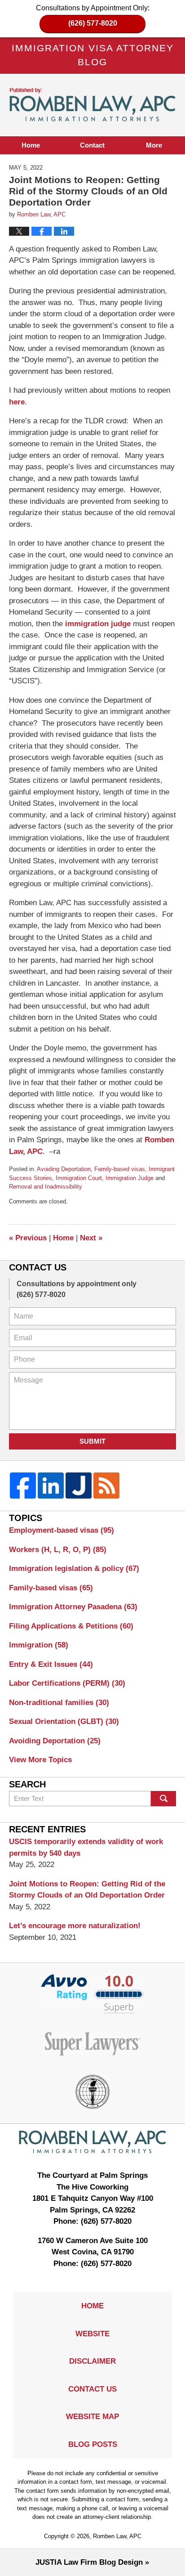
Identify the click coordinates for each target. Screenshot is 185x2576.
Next (91, 1238)
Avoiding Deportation (64, 1169)
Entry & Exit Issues (51, 1664)
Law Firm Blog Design (89, 2562)
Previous (28, 1238)
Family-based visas (120, 1169)
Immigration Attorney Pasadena (73, 1607)
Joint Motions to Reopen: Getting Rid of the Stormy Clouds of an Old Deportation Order (87, 1890)
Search (163, 1799)
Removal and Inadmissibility (46, 1187)
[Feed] (106, 1485)
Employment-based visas (62, 1530)
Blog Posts (93, 2444)
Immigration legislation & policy (74, 1568)
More (154, 145)
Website (92, 2334)
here (17, 402)
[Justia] (79, 1485)
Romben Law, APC (117, 2536)
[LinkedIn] (51, 1485)
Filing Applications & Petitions (71, 1626)
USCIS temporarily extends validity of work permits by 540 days (86, 1847)
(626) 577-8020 (93, 23)
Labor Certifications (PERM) (67, 1683)
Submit (92, 1441)
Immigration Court (79, 1178)
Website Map (92, 2417)
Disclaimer (92, 2361)
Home (31, 145)
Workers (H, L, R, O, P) (58, 1550)
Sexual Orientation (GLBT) (64, 1721)
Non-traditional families (59, 1703)
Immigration (39, 1645)
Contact (92, 145)
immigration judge (98, 624)
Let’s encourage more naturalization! (75, 1926)
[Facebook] (23, 1485)
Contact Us (92, 2389)
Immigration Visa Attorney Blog (93, 105)
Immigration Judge (130, 1178)
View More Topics (40, 1760)
